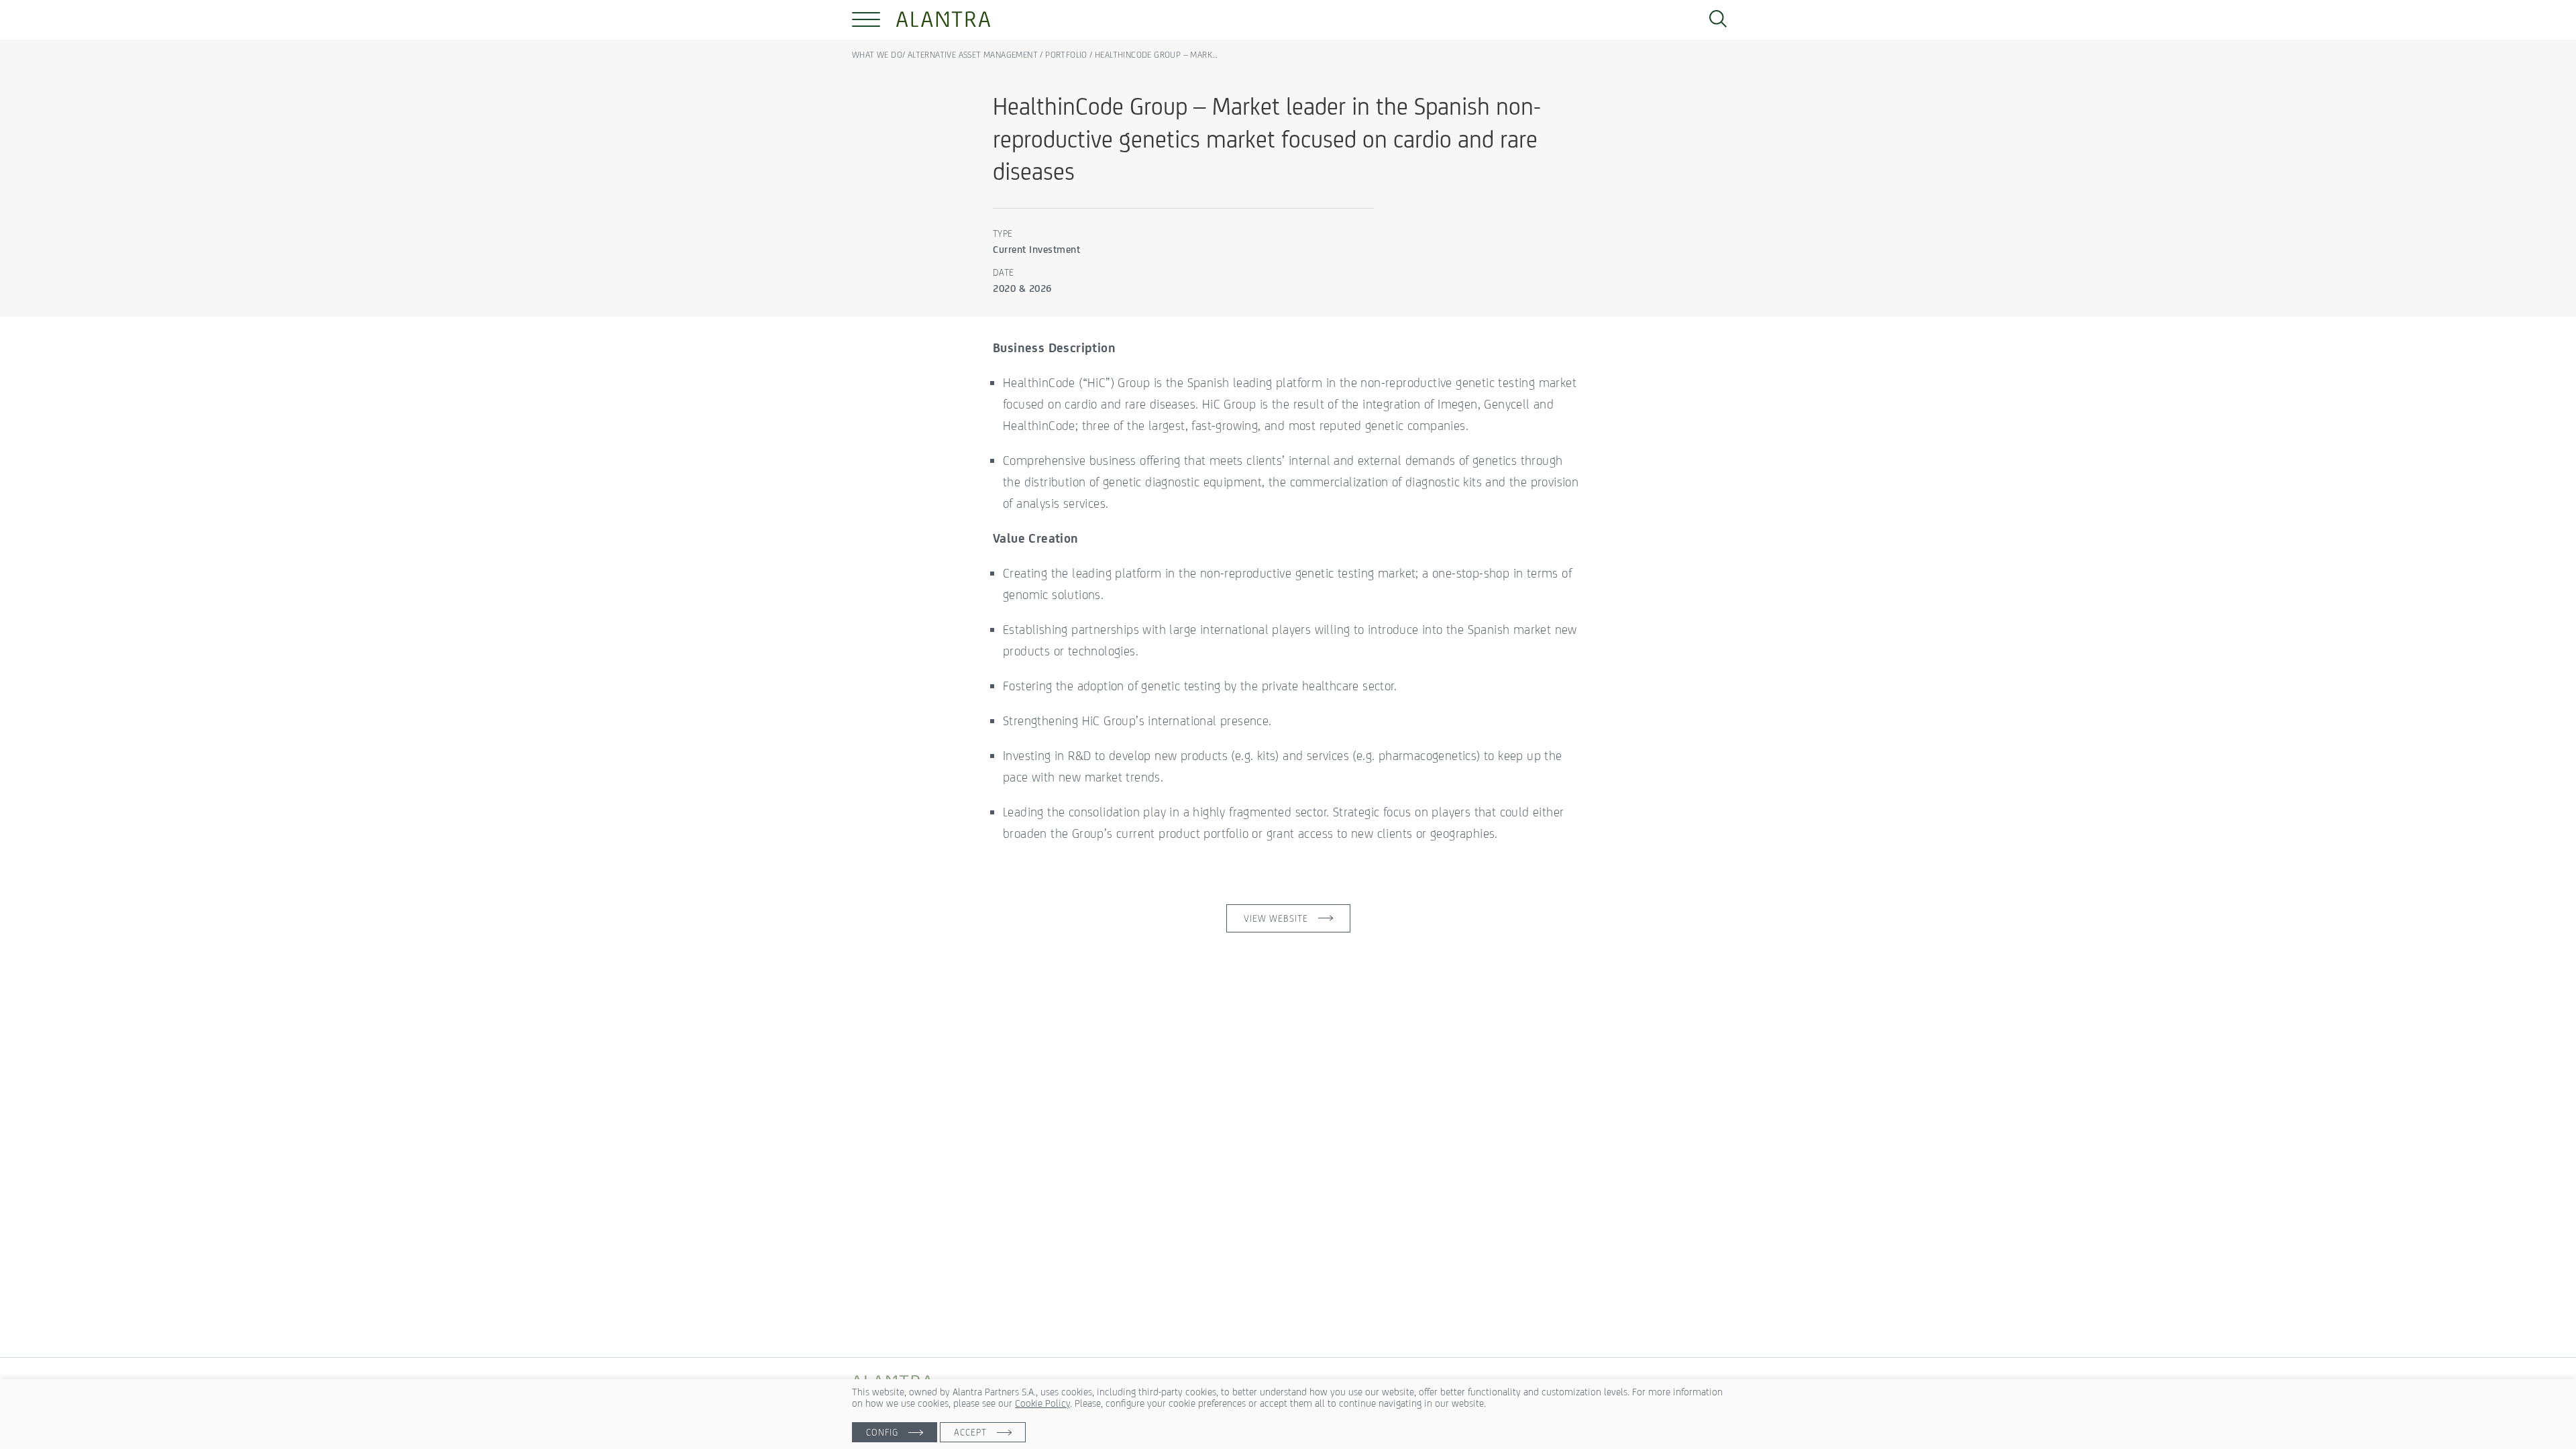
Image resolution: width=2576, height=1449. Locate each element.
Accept (970, 1432)
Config (882, 1432)
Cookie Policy (1042, 1403)
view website (1276, 918)
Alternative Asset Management (973, 55)
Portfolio (1066, 55)
